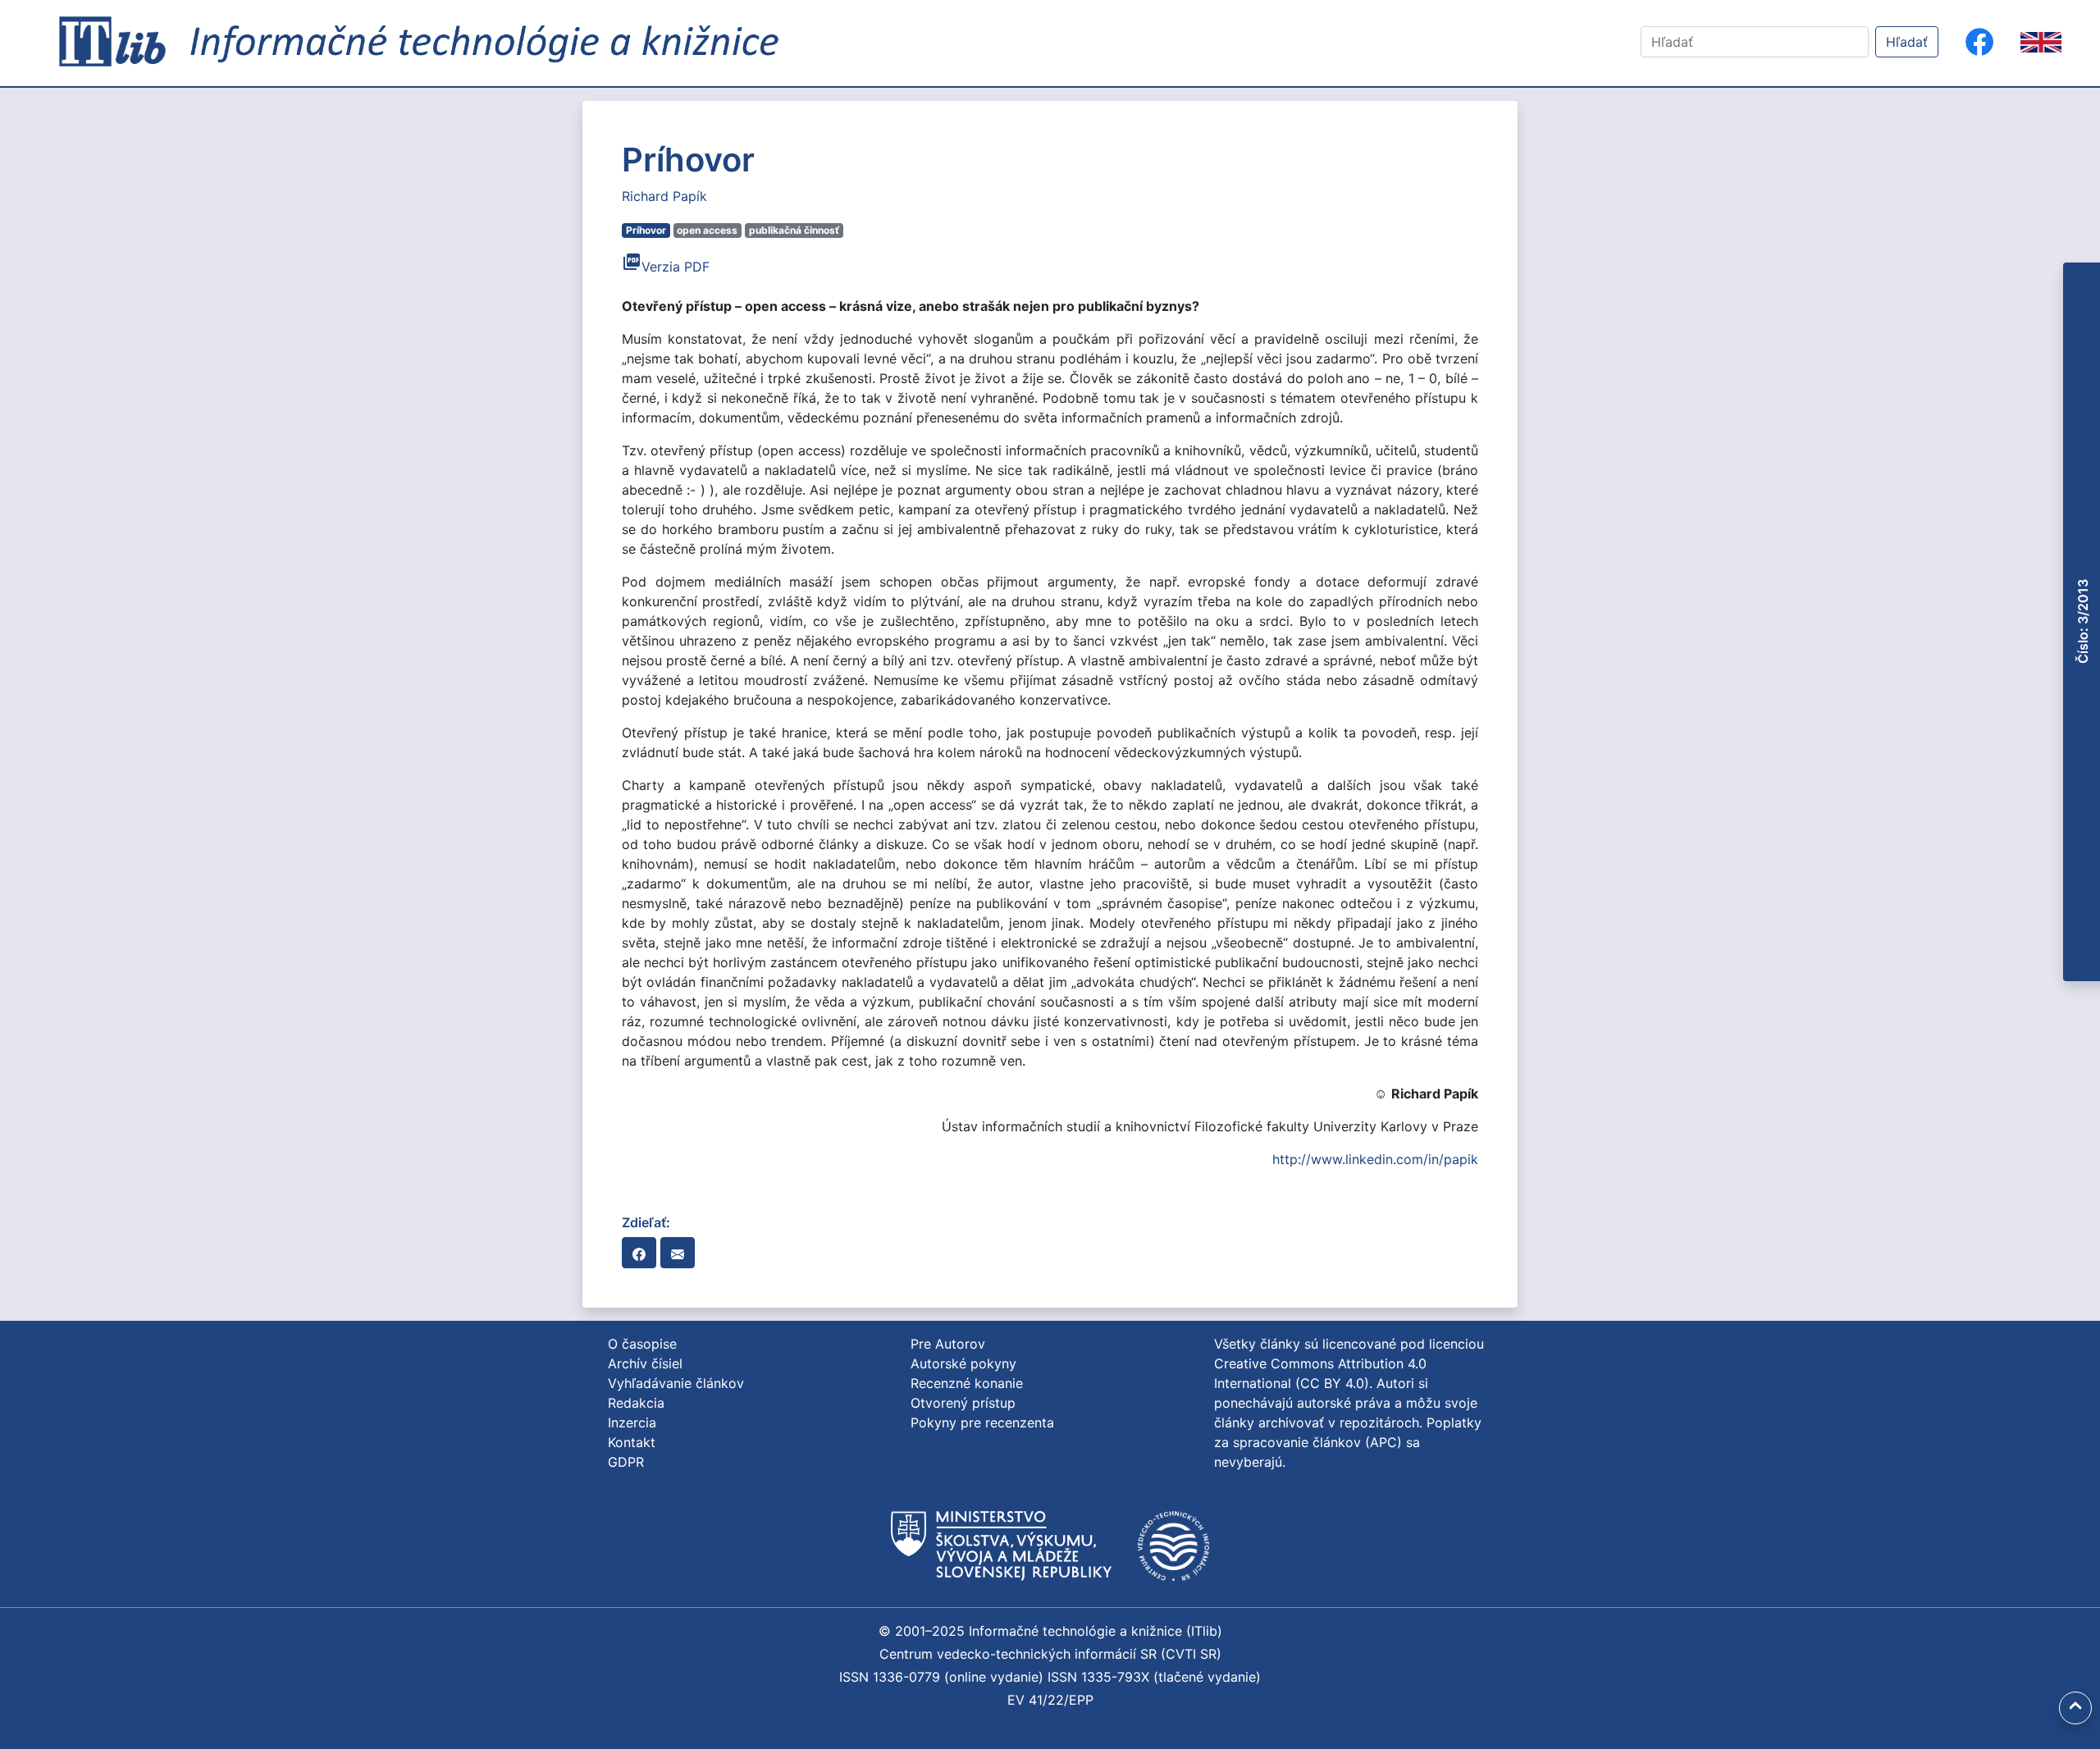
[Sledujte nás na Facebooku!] (1979, 42)
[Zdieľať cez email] (678, 1253)
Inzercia (632, 1422)
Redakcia (636, 1403)
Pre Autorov (948, 1344)
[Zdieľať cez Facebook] (639, 1253)
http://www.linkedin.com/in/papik (1375, 1159)
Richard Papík (664, 196)
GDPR (626, 1462)
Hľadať (1907, 42)
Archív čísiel (645, 1363)
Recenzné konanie (967, 1383)
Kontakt (632, 1442)
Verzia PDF (666, 267)
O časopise (642, 1344)
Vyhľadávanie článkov (676, 1383)
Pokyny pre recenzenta (982, 1422)
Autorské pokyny (963, 1363)
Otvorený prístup (963, 1403)
